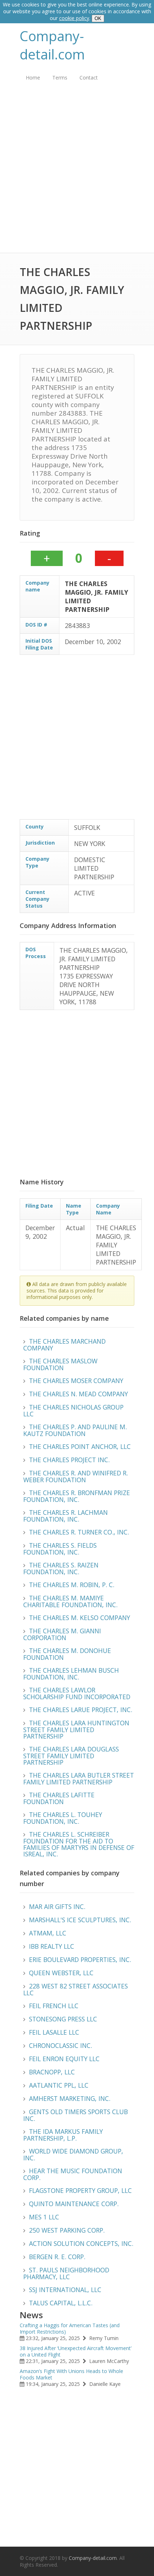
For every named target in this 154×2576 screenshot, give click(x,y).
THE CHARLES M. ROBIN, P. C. (72, 1585)
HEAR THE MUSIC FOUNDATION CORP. (73, 2174)
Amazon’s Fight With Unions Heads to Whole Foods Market (71, 2374)
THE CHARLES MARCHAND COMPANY (64, 1345)
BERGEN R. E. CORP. (57, 2257)
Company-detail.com (52, 45)
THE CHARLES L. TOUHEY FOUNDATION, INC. (63, 1818)
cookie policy (74, 18)
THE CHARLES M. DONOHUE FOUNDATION (67, 1654)
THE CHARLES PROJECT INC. (69, 1460)
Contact (89, 78)
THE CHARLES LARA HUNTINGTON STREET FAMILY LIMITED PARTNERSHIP (76, 1729)
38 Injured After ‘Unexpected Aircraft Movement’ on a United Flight (76, 2351)
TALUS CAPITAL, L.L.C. (61, 2303)
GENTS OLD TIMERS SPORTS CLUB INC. (76, 2115)
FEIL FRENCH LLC (54, 2006)
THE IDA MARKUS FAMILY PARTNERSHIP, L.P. (63, 2135)
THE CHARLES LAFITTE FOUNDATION (59, 1798)
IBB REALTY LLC (52, 1946)
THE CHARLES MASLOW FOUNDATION (60, 1364)
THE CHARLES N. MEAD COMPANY (78, 1394)
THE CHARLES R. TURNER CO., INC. (79, 1532)
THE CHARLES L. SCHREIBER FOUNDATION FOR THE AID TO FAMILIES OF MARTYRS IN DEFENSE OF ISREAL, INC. (79, 1844)
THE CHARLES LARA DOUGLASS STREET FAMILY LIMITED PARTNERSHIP (71, 1756)
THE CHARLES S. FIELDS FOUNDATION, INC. (60, 1549)
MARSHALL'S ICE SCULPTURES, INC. (80, 1920)
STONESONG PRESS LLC (63, 2019)
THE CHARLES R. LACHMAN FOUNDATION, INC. (66, 1516)
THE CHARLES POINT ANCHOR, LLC (80, 1446)
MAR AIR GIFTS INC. (57, 1906)
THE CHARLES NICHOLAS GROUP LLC (73, 1410)
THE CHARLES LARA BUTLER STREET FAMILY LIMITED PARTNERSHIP (79, 1778)
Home (33, 78)
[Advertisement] (77, 173)
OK (98, 18)
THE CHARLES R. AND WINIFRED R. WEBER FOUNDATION (76, 1476)
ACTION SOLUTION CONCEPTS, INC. (81, 2243)
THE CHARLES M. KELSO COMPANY (80, 1618)
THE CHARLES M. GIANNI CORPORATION (62, 1634)
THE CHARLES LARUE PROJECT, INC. (81, 1710)
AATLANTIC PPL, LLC (59, 2085)
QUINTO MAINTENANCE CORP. (74, 2204)
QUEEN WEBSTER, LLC (61, 1973)
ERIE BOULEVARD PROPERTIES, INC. (80, 1959)
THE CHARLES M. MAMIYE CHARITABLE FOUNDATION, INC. (70, 1601)
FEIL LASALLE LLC (54, 2032)
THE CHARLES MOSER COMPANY (76, 1381)
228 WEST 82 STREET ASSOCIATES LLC (76, 1989)
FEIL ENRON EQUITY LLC (64, 2059)
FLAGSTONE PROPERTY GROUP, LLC (80, 2190)
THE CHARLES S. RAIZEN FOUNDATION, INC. (61, 1568)
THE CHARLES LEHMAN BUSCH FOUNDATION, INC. (71, 1674)
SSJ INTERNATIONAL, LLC (65, 2290)
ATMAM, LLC (48, 1933)
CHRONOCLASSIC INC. (61, 2045)
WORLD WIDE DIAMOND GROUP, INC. (73, 2154)
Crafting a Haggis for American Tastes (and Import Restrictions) (70, 2328)
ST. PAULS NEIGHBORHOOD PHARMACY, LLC (66, 2273)
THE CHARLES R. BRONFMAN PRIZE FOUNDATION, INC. (77, 1496)
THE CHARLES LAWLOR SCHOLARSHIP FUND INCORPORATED (77, 1693)
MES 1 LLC (44, 2217)
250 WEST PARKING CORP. (67, 2230)
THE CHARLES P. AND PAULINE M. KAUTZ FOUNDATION (75, 1430)
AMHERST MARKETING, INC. (70, 2098)
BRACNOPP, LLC (52, 2072)
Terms (60, 78)
